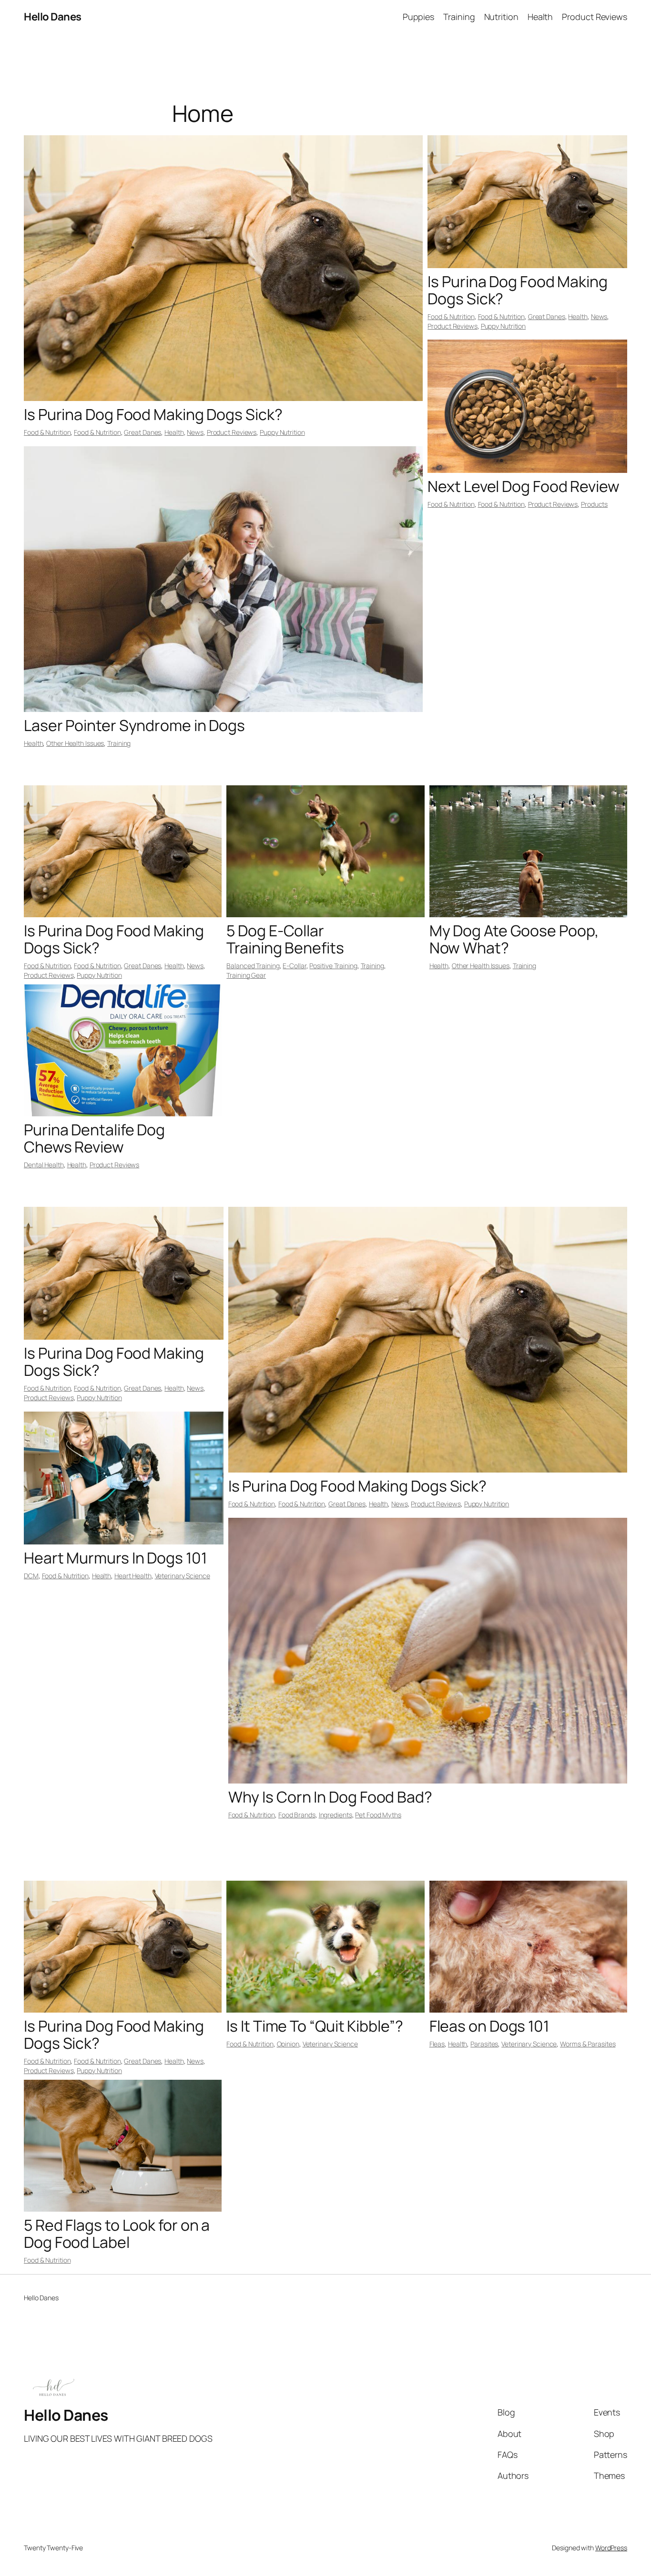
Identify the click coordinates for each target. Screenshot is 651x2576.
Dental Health (44, 1165)
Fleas (437, 2044)
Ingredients (336, 1815)
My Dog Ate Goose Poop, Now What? (514, 939)
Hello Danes (53, 17)
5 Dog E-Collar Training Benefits (285, 939)
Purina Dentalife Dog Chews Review (94, 1138)
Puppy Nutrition (282, 432)
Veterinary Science (183, 1576)
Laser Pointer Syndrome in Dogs (134, 725)
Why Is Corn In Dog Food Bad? (330, 1797)
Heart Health (133, 1576)
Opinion (288, 2044)
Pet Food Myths (378, 1815)
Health (174, 432)
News (195, 432)
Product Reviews (232, 432)
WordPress (611, 2548)
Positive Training (333, 966)
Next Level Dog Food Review (523, 486)
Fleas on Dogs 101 (489, 2026)
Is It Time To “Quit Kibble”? (315, 2026)
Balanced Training (253, 966)
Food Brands (297, 1815)
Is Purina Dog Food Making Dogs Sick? (153, 414)
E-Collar (294, 966)
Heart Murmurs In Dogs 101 (115, 1558)
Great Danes (142, 432)
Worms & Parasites (588, 2044)
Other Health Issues (75, 743)
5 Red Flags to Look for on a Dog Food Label (117, 2234)
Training (119, 743)
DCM (31, 1576)
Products (594, 504)
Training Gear (246, 975)
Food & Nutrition (47, 432)
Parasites (484, 2044)
